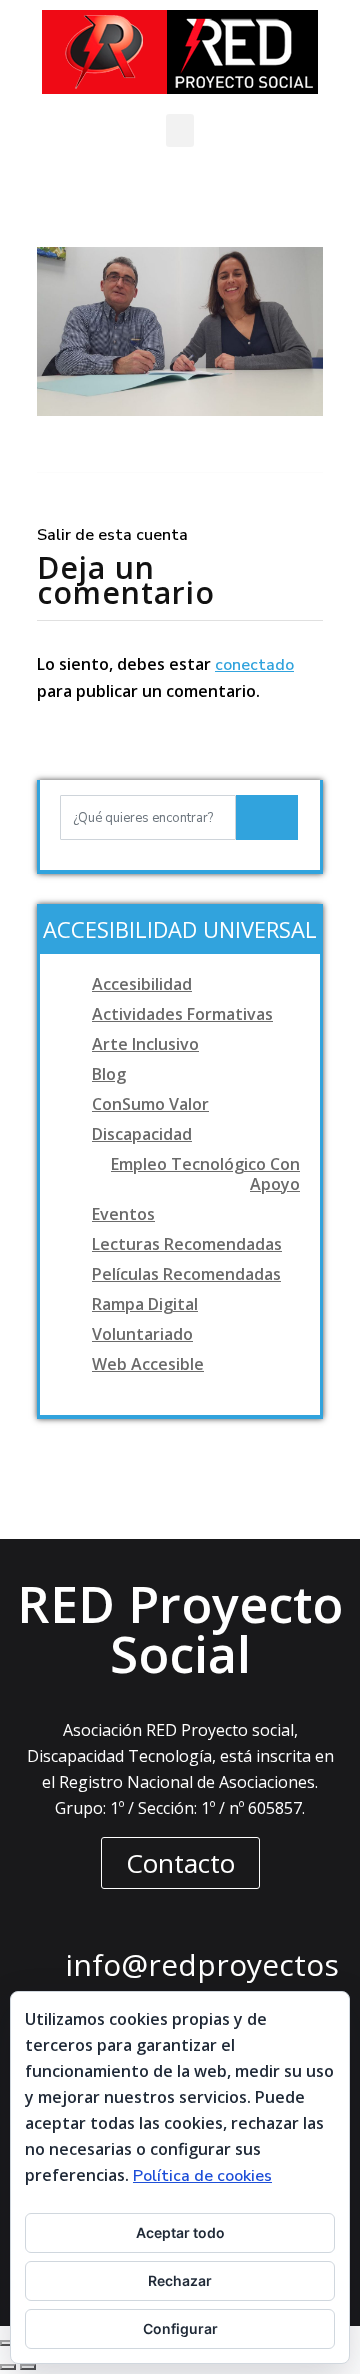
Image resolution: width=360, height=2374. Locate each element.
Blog (109, 1074)
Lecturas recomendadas (187, 1244)
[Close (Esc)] (8, 2343)
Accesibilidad (142, 984)
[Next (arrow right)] (28, 2367)
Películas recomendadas (186, 1274)
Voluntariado (142, 1334)
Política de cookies (202, 2176)
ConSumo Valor (150, 1104)
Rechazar (180, 2280)
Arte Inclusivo (145, 1044)
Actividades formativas (182, 1014)
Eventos (123, 1214)
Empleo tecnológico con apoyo (205, 1174)
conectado (254, 665)
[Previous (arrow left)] (8, 2367)
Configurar (180, 2328)
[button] (180, 130)
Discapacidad (142, 1134)
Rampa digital (145, 1304)
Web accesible (148, 1364)
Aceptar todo (180, 2232)
